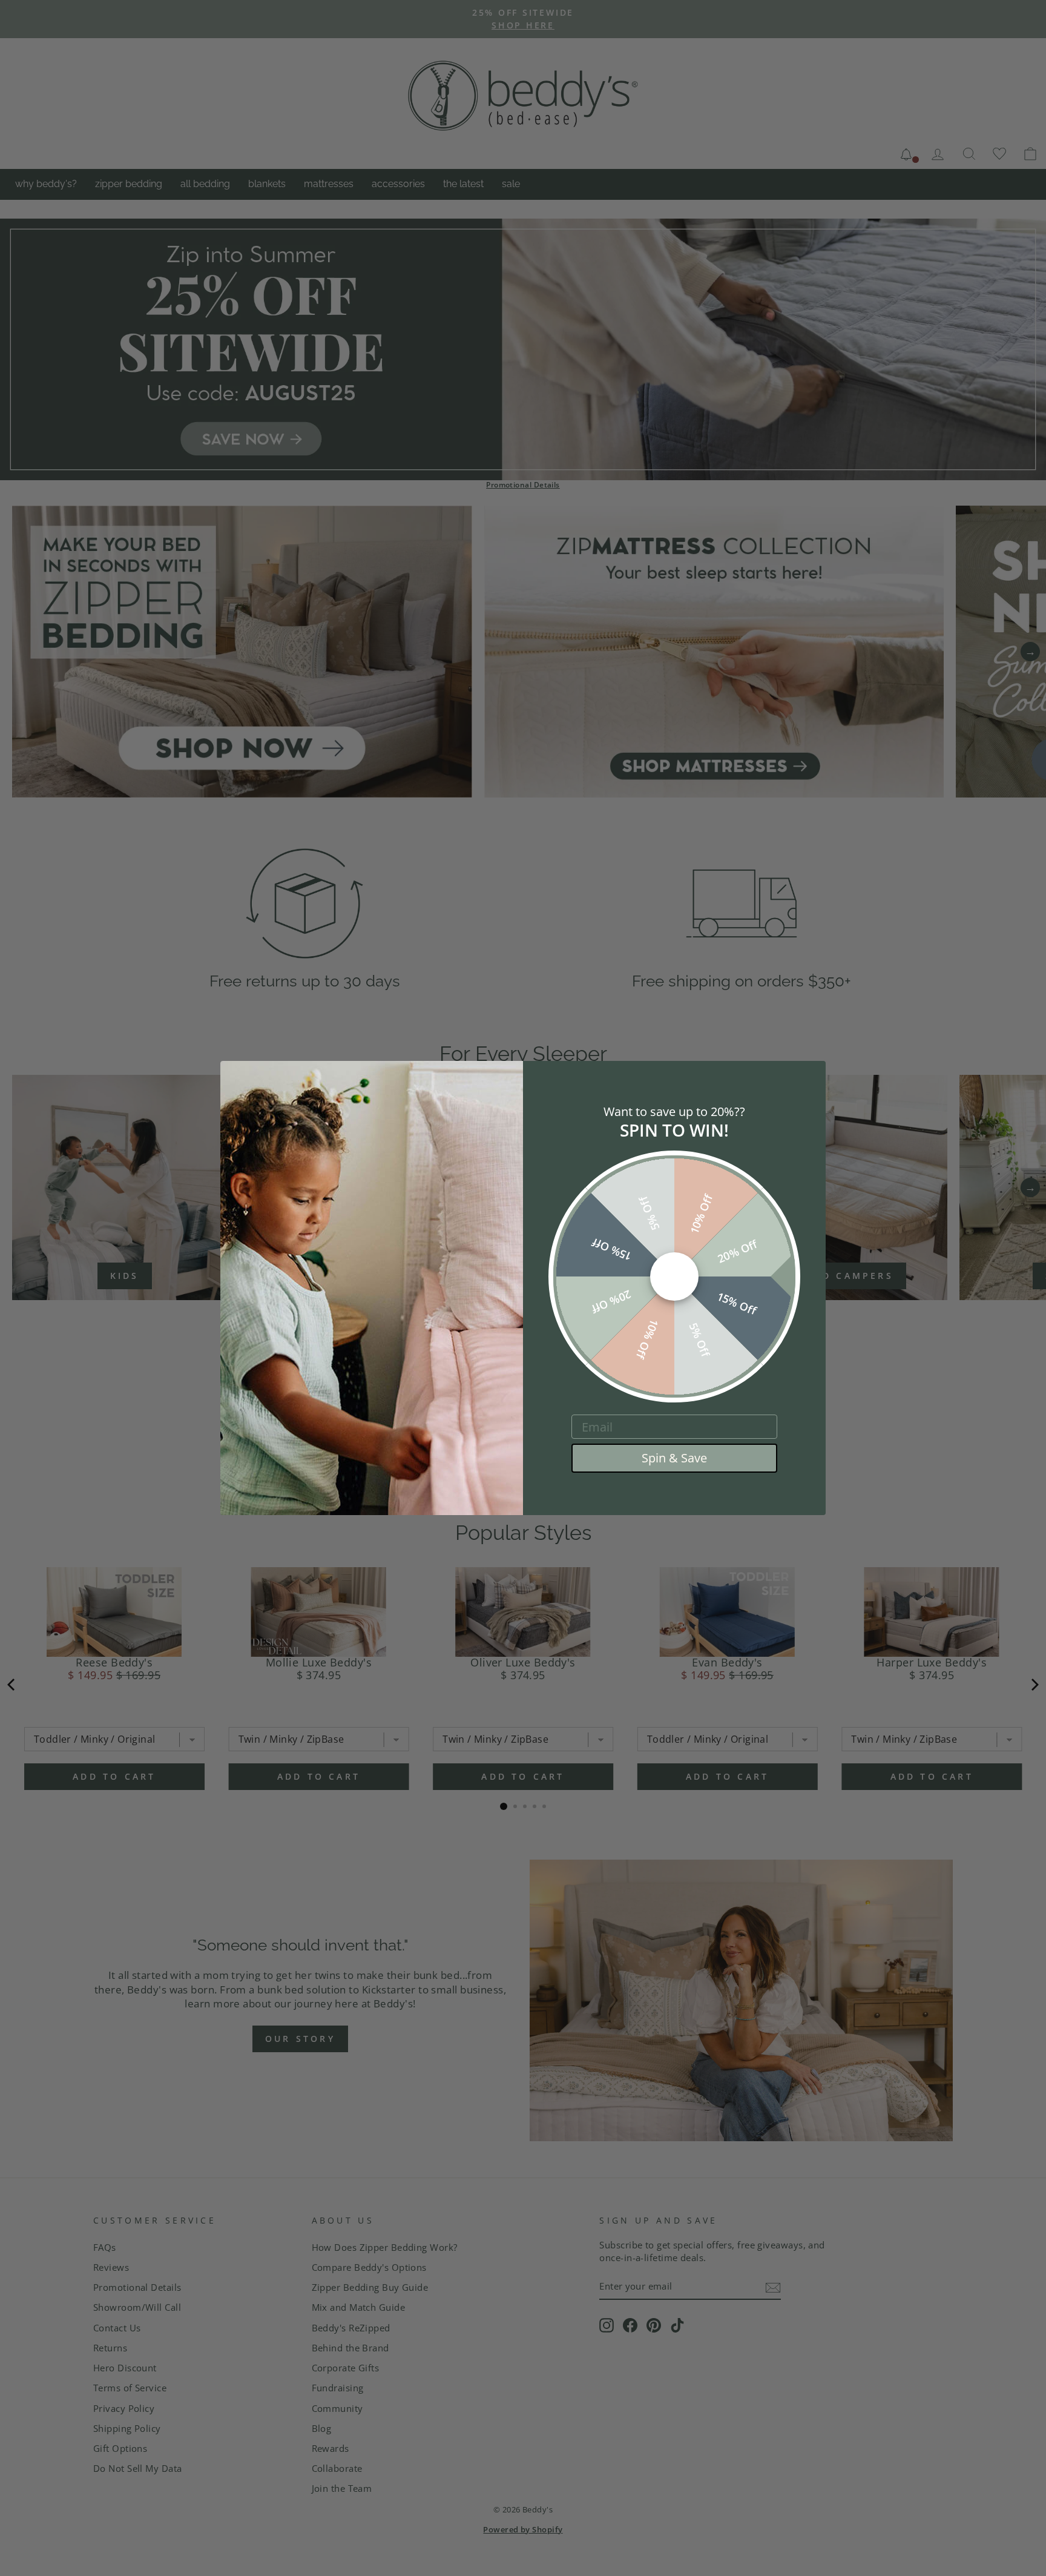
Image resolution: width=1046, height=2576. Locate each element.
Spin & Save (674, 1458)
